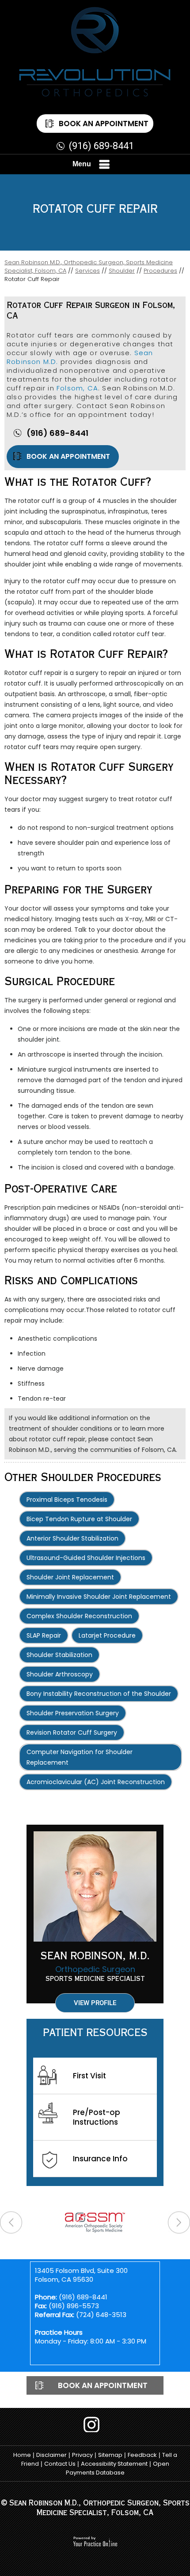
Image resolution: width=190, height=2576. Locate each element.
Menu (82, 164)
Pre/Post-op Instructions (97, 2117)
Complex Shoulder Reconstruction (79, 1616)
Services (87, 271)
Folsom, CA (77, 388)
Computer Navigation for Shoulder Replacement (80, 1757)
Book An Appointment (104, 124)
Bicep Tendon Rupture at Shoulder (79, 1519)
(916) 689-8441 (101, 146)
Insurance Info (100, 2159)
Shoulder (122, 271)
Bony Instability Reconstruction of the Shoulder (99, 1694)
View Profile (95, 2003)
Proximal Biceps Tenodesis (67, 1500)
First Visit (89, 2076)
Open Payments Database (118, 2468)
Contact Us (60, 2464)
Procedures (160, 271)
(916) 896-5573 (74, 2306)
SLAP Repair (44, 1635)
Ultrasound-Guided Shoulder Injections (86, 1558)
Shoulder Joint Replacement (70, 1577)
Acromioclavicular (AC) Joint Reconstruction (96, 1782)
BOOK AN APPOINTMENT (68, 456)
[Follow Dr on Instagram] (95, 2424)
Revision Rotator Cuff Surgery (72, 1732)
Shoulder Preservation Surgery (73, 1713)
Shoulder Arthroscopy (60, 1674)
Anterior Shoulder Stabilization (72, 1538)
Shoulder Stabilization (59, 1655)
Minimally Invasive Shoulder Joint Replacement (99, 1597)
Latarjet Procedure (107, 1635)
